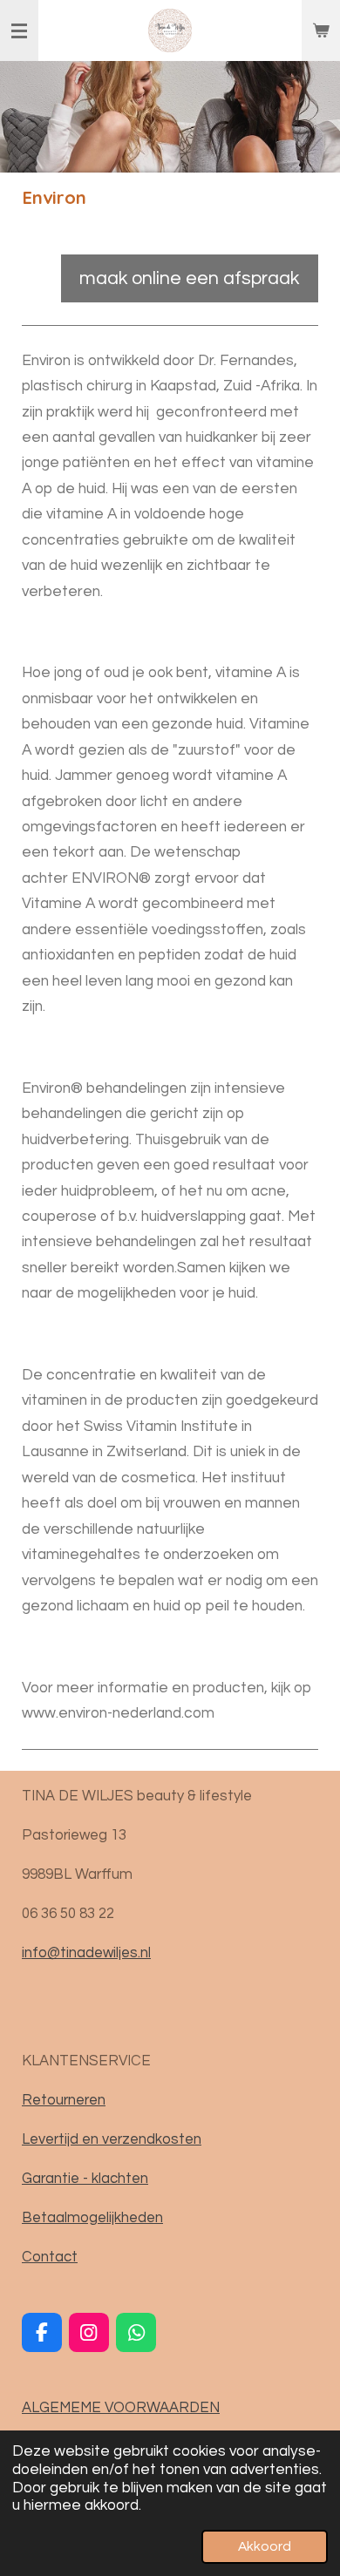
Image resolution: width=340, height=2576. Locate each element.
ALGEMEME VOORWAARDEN (121, 2407)
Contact (50, 2257)
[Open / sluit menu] (19, 31)
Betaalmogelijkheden (92, 2217)
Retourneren (64, 2100)
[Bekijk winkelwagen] (321, 31)
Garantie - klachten (85, 2178)
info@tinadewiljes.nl (86, 1952)
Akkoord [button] (265, 2546)
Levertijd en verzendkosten (112, 2139)
